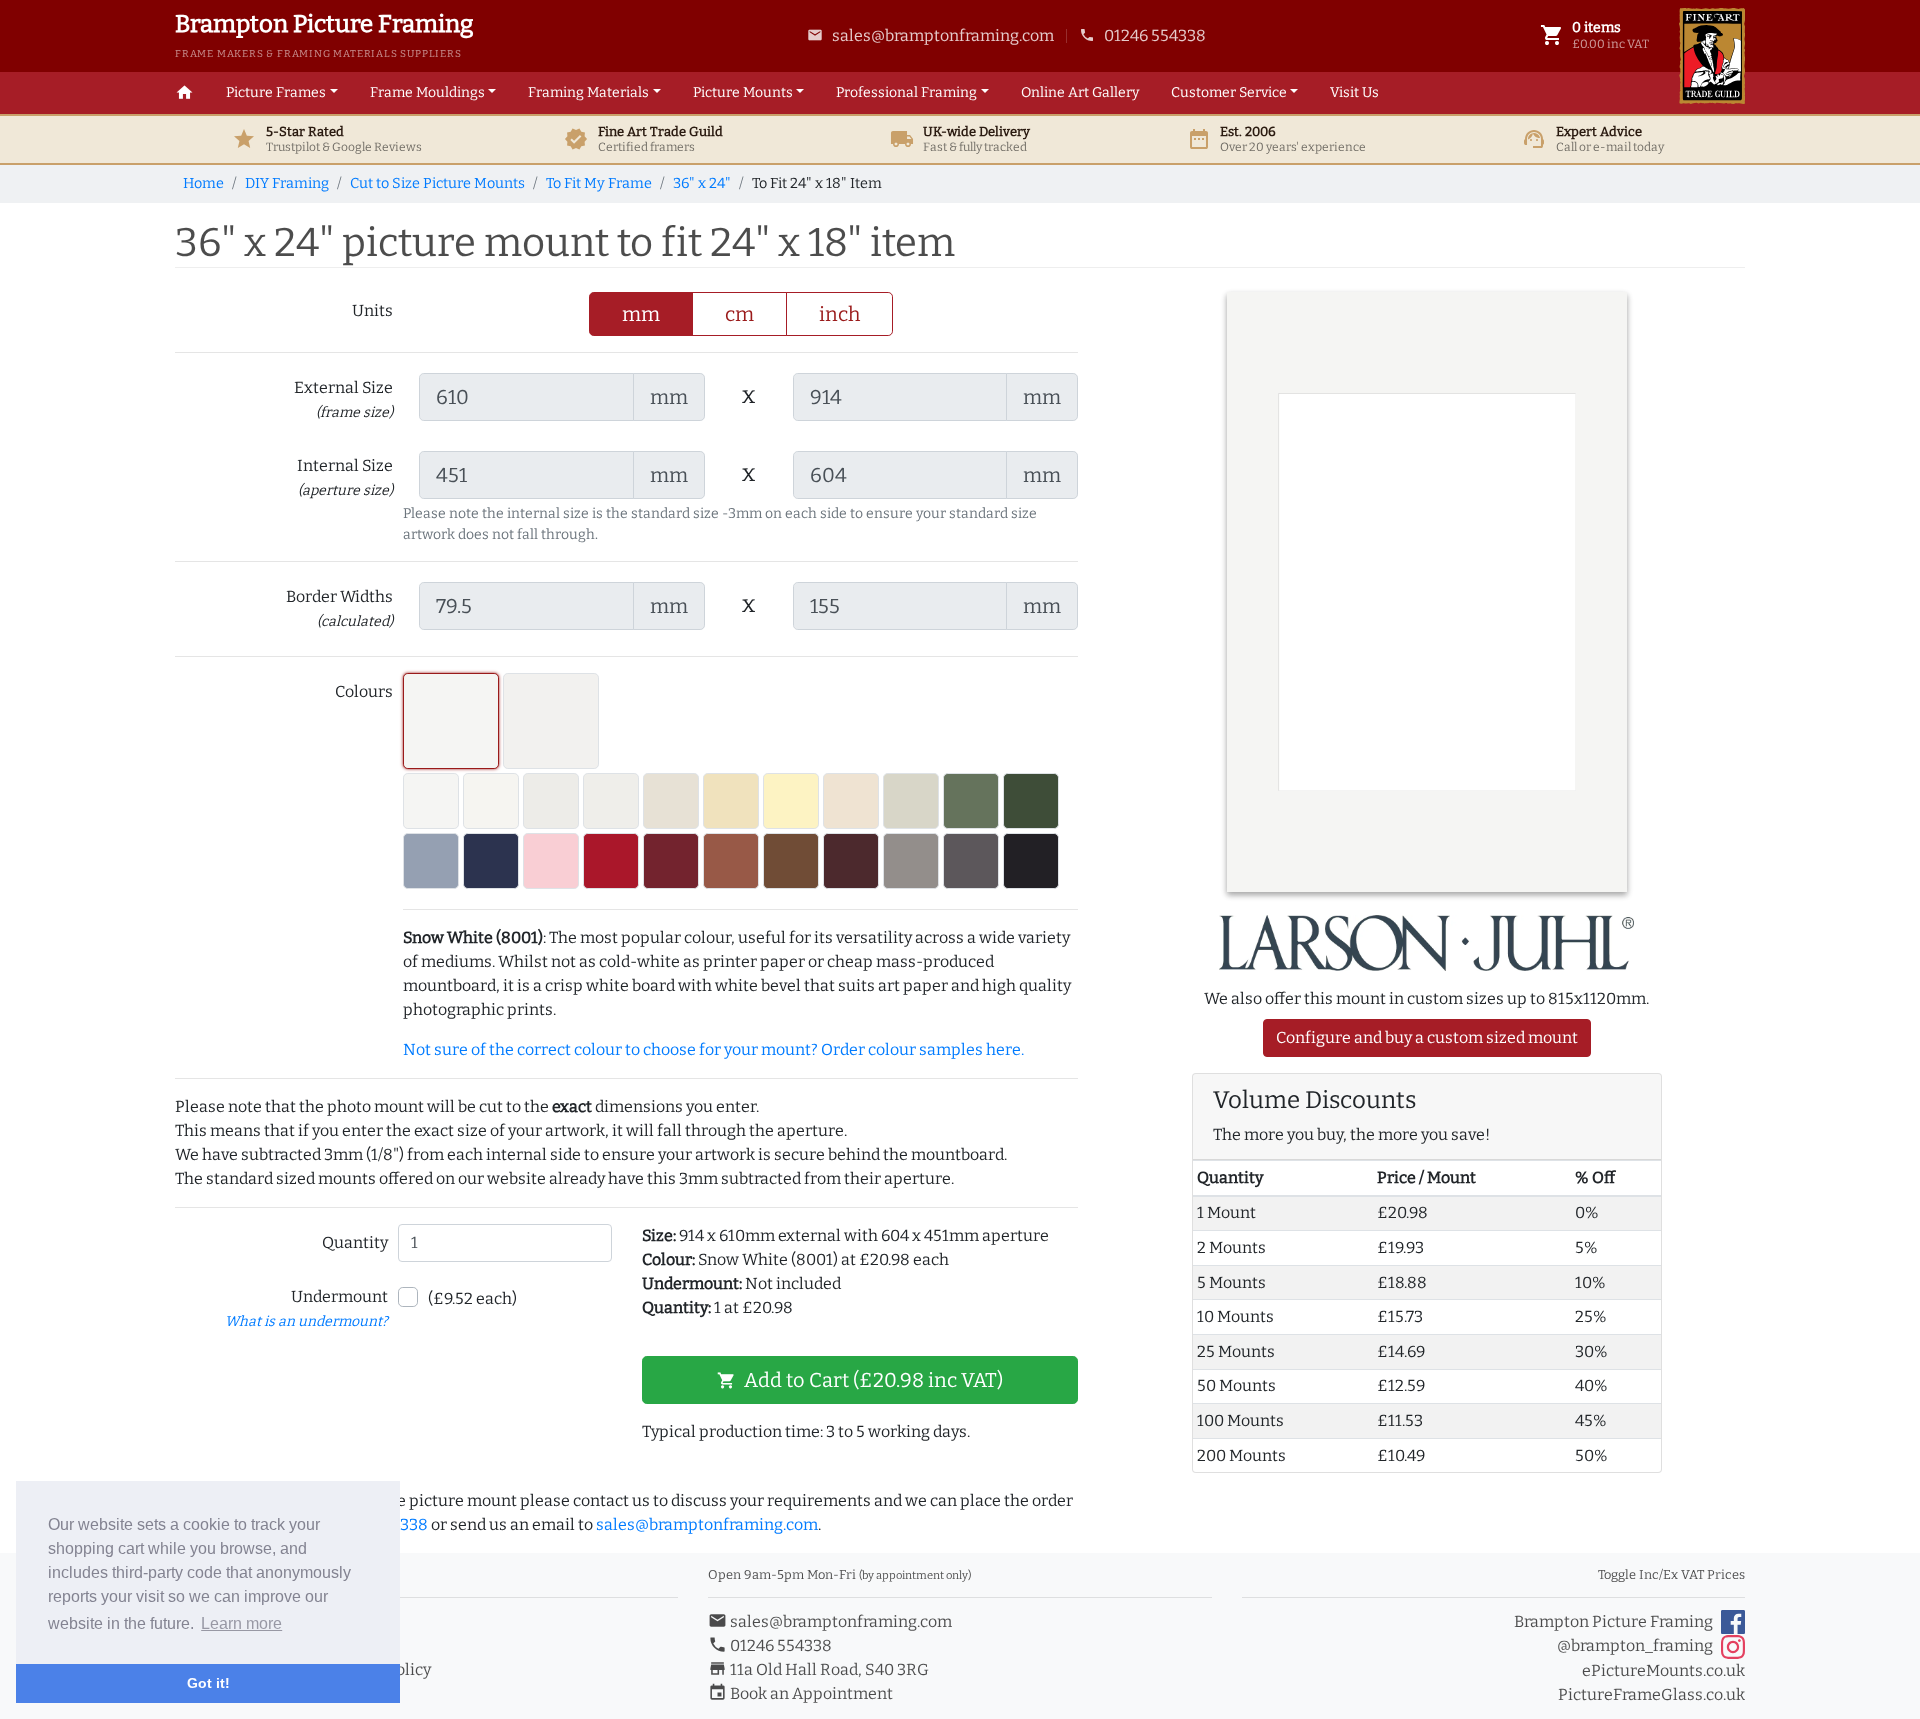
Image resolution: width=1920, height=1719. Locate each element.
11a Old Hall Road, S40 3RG (818, 1669)
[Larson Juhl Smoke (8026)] (911, 861)
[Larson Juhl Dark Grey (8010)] (971, 861)
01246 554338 (1142, 35)
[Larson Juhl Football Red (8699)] (611, 861)
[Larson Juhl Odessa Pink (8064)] (551, 861)
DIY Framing (287, 183)
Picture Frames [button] (276, 92)
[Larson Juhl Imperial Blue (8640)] (491, 861)
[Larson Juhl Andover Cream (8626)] (731, 801)
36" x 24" (702, 183)
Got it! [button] (208, 1683)
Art (1080, 92)
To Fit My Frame (599, 183)
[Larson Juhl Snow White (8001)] (451, 721)
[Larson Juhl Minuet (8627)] (551, 721)
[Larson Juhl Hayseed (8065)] (551, 801)
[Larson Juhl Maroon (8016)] (851, 861)
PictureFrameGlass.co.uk (1651, 1694)
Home (203, 183)
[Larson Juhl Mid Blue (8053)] (431, 861)
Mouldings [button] (427, 92)
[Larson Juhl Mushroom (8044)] (851, 801)
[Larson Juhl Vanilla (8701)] (611, 801)
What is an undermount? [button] (306, 1321)
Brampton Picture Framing (1613, 1621)
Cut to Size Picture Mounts (437, 183)
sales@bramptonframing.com (930, 35)
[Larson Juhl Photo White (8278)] (431, 801)
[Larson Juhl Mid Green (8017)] (971, 801)
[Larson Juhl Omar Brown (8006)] (791, 861)
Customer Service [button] (1229, 92)
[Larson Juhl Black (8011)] (1031, 861)
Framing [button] (906, 92)
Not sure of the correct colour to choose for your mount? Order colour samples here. (713, 1049)
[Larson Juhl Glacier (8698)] (491, 801)
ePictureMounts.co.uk (1663, 1670)
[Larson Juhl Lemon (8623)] (791, 801)
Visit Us (1354, 92)
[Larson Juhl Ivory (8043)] (671, 801)
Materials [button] (588, 92)
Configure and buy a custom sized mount (1427, 1037)
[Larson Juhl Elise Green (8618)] (911, 801)
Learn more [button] (241, 1623)
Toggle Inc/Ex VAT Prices (1671, 1574)
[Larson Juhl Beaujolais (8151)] (671, 861)
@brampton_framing (1635, 1645)
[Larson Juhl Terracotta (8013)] (731, 861)
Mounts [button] (743, 92)
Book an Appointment (800, 1693)
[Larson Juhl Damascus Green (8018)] (1031, 801)
